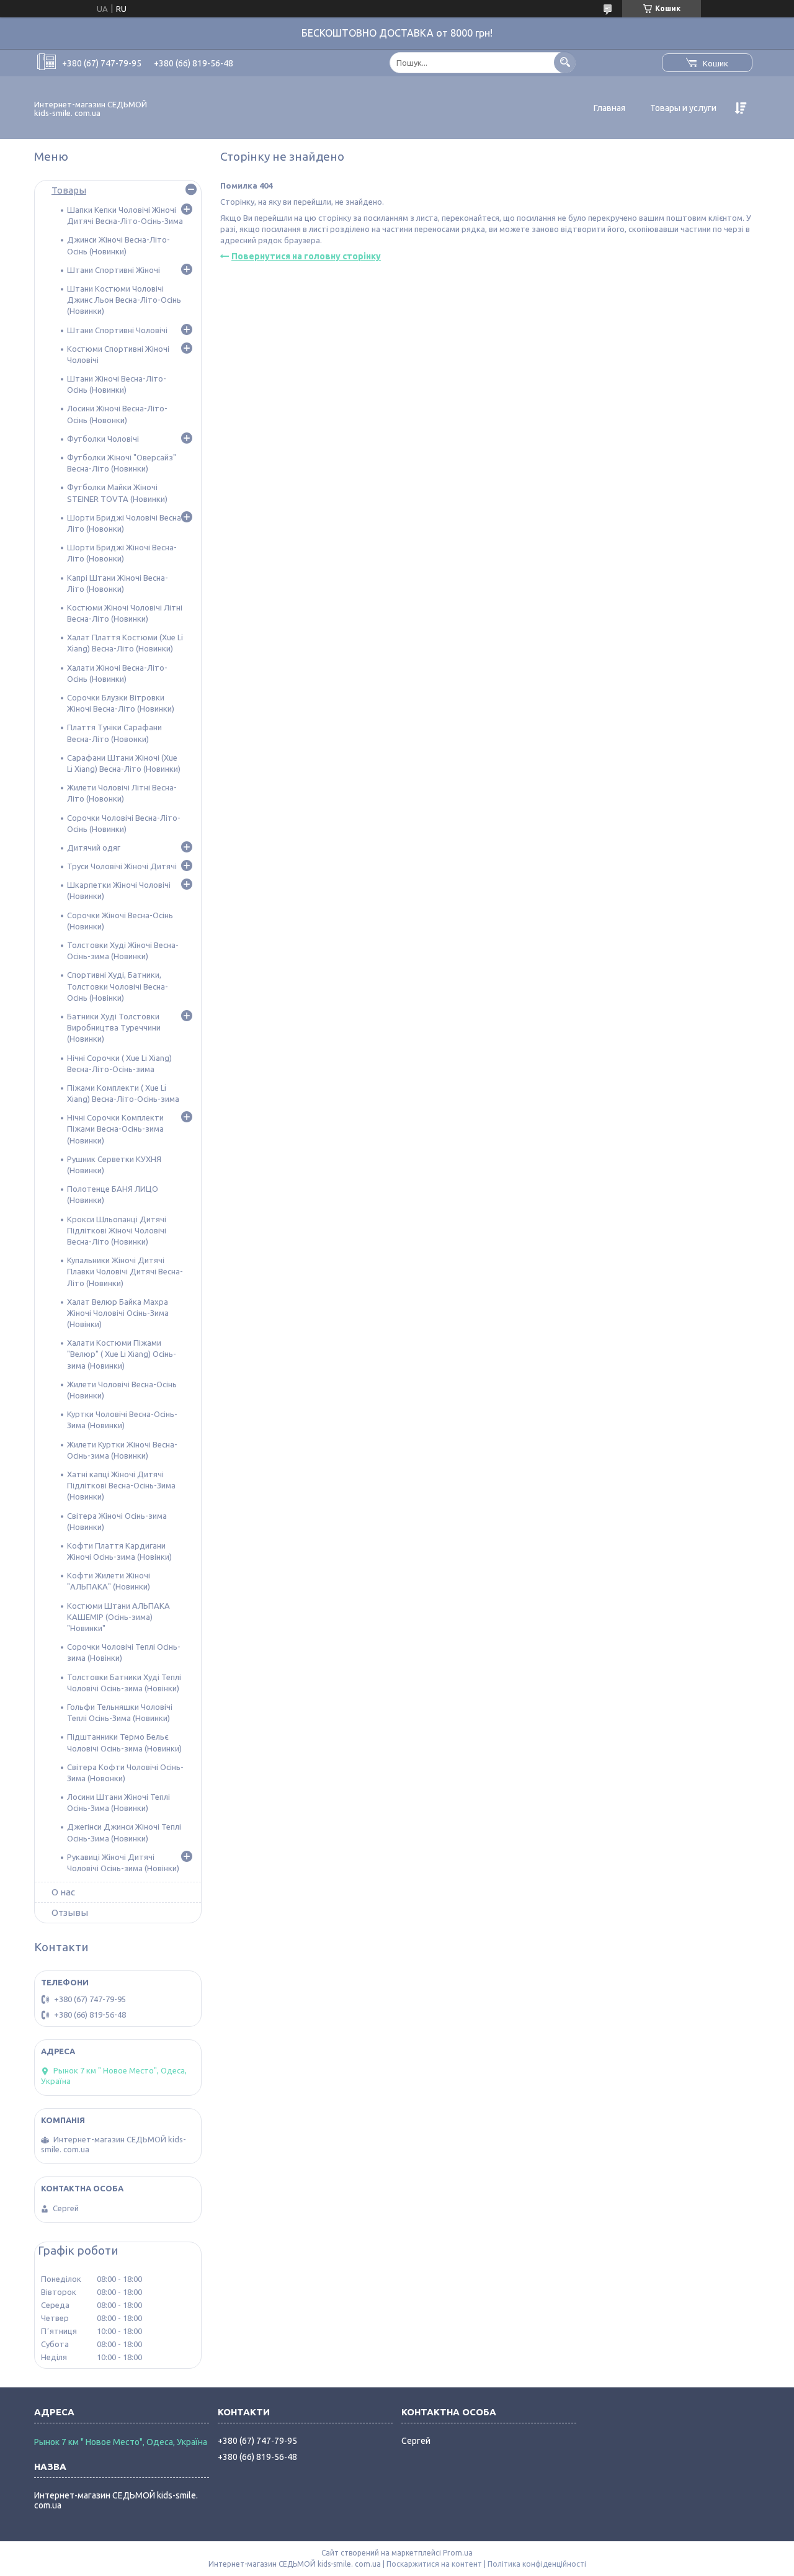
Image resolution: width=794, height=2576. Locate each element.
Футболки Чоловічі (103, 439)
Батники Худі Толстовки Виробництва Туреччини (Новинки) (114, 1027)
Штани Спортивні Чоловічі (117, 330)
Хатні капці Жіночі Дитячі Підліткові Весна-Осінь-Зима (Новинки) (121, 1485)
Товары (69, 190)
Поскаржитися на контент (434, 2564)
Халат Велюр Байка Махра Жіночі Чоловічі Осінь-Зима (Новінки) (118, 1313)
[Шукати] (565, 62)
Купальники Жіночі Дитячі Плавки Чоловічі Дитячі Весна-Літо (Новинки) (125, 1271)
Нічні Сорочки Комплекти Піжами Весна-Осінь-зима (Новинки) (115, 1129)
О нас (63, 1892)
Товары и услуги (683, 108)
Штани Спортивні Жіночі (114, 270)
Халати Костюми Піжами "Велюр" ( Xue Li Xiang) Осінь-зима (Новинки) (122, 1354)
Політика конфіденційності (537, 2564)
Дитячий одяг (94, 847)
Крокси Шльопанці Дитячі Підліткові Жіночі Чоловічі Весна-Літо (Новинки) (117, 1230)
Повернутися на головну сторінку (306, 256)
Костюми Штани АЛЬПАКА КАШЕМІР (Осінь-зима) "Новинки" (118, 1617)
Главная (609, 108)
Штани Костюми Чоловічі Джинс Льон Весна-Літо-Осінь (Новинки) (124, 300)
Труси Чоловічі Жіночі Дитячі (122, 866)
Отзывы (70, 1912)
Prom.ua (458, 2553)
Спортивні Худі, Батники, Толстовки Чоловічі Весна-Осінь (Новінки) (118, 986)
